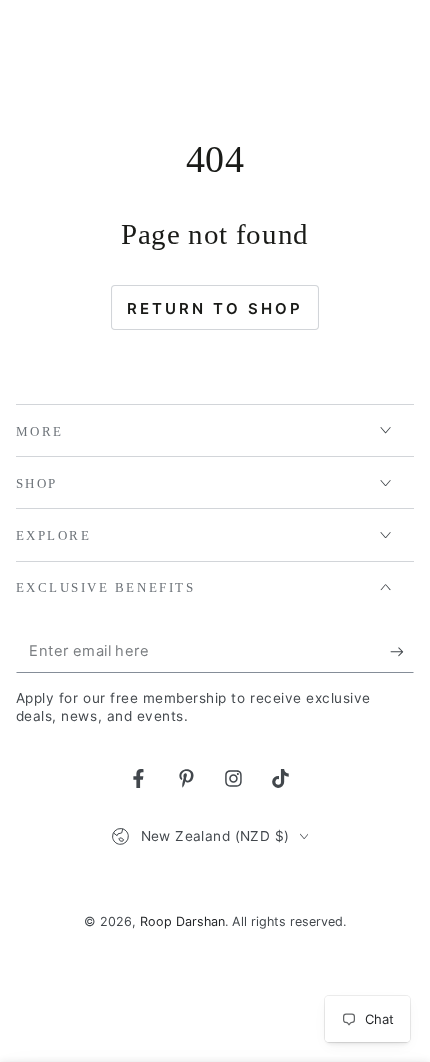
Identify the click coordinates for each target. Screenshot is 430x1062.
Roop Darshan (182, 921)
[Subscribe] (402, 652)
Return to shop (215, 308)
